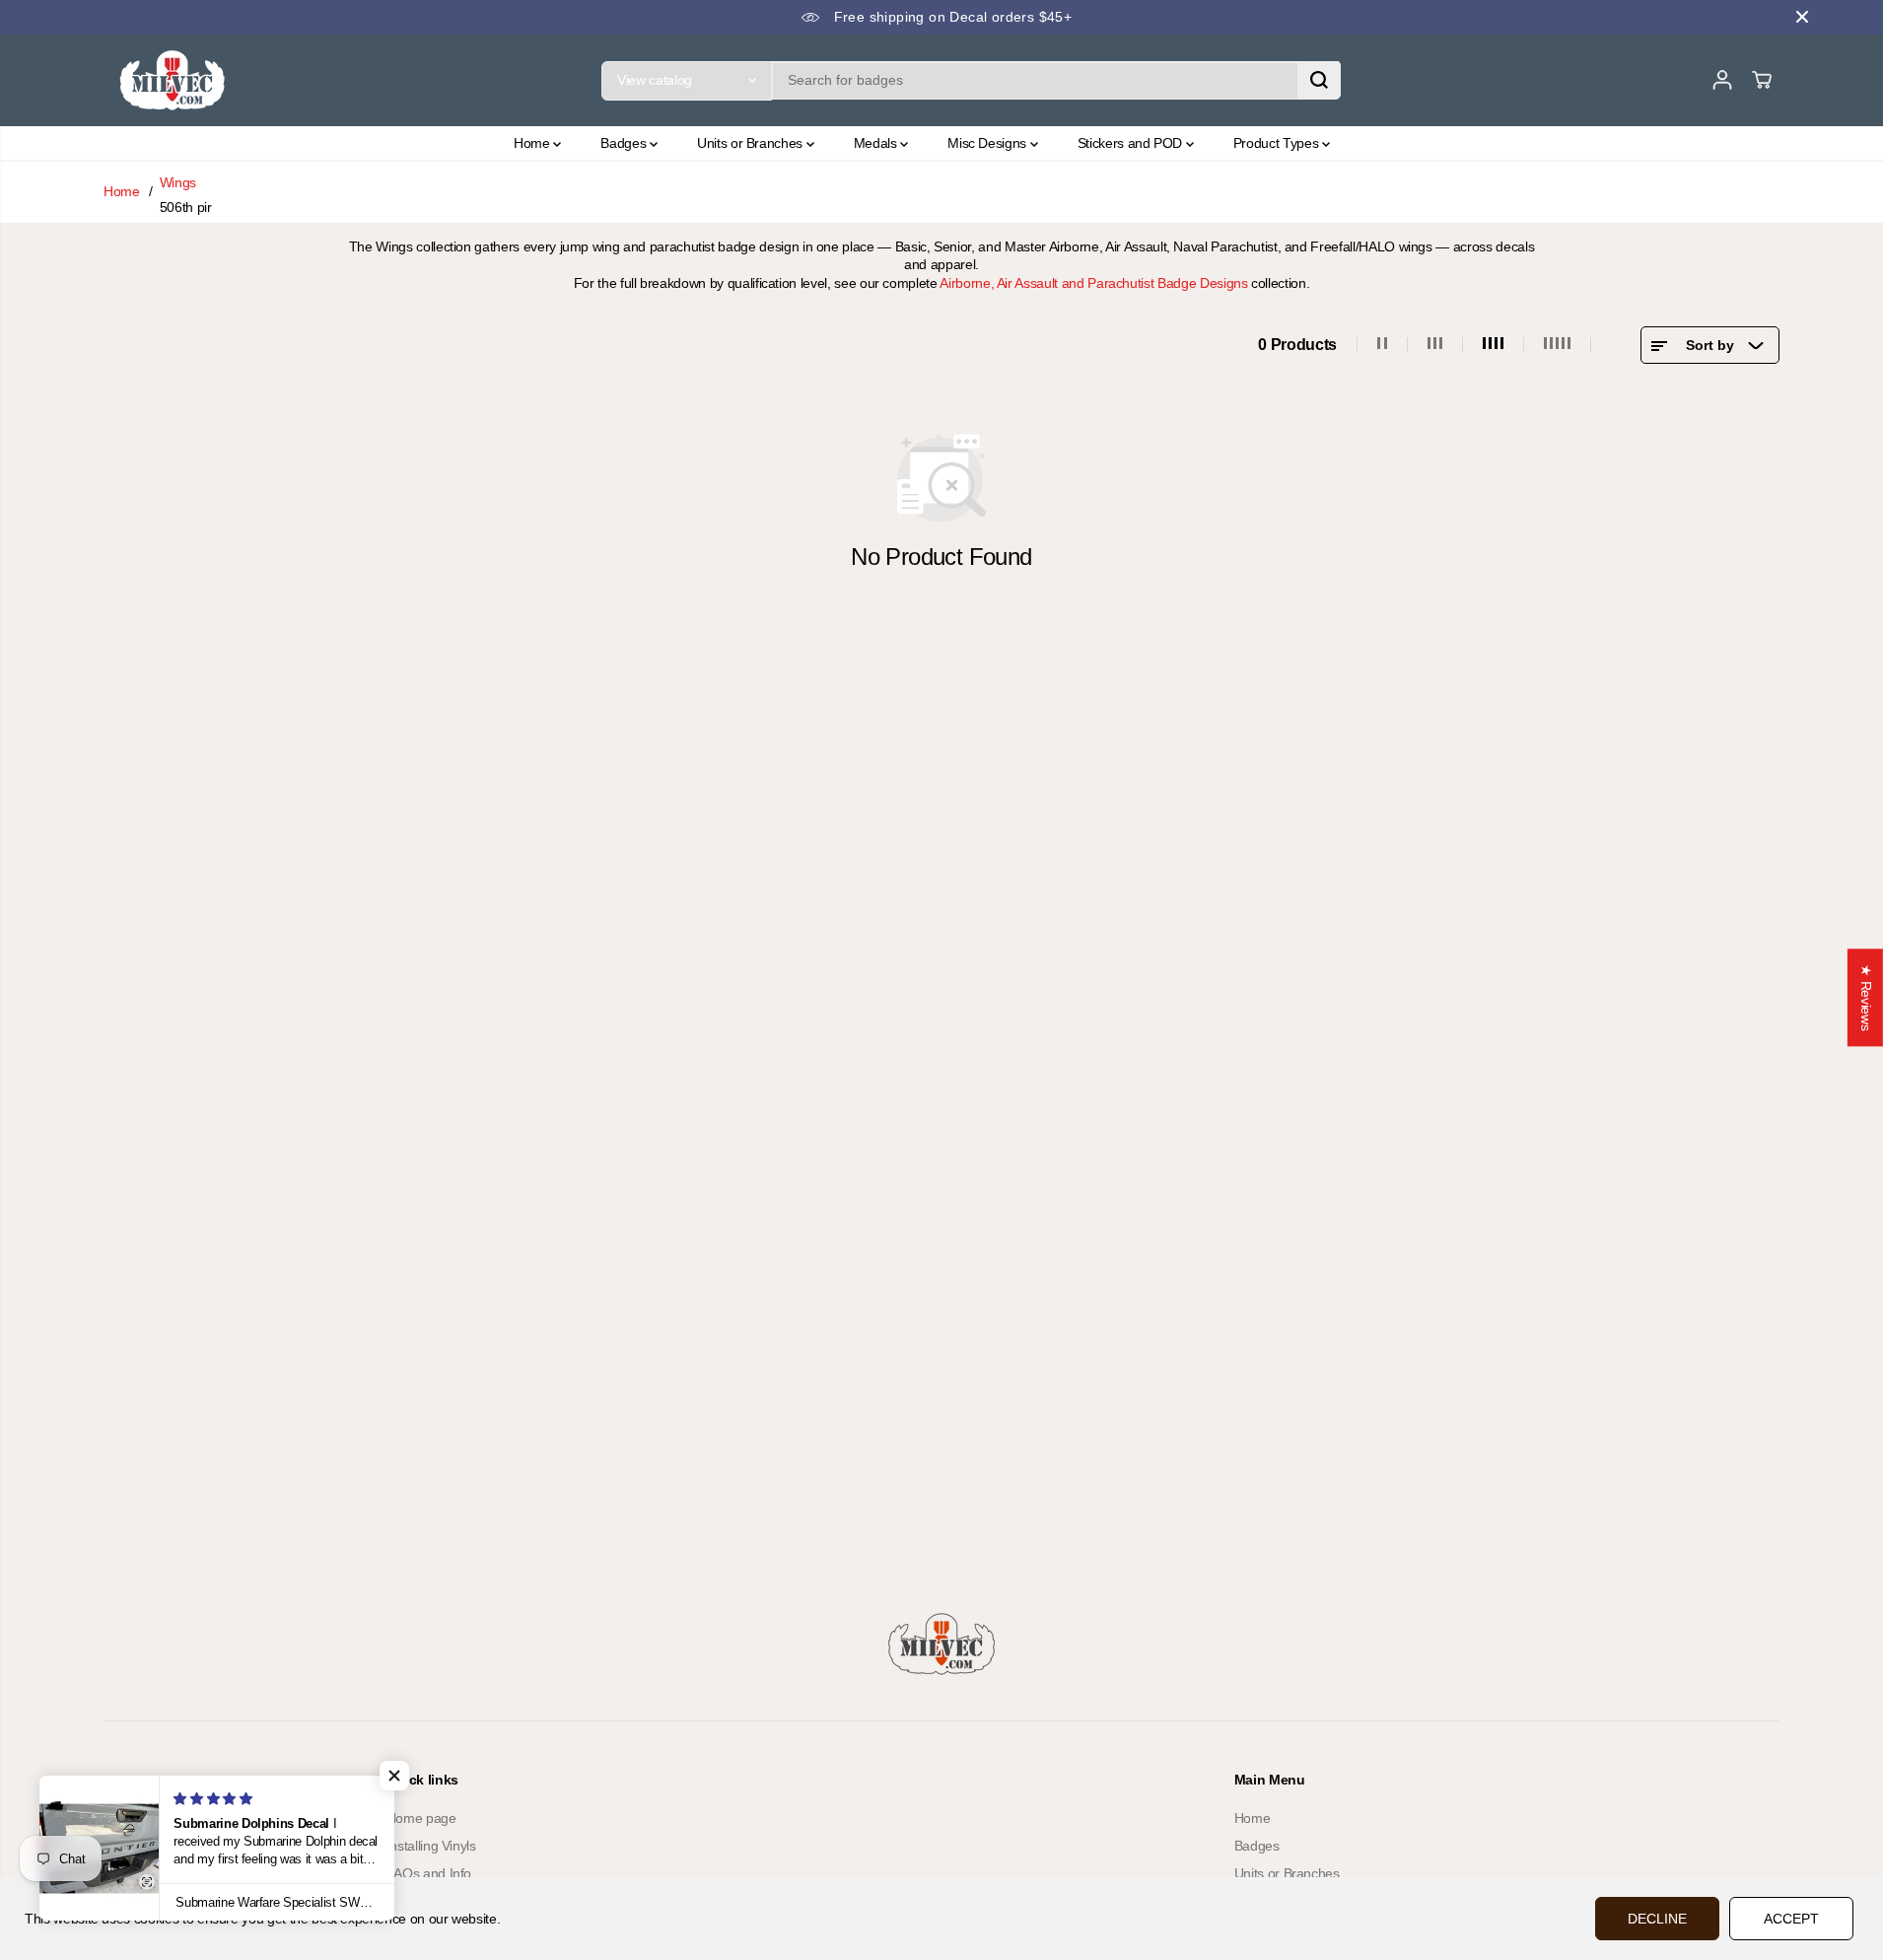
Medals (877, 143)
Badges (625, 143)
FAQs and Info (429, 1873)
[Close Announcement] (1802, 17)
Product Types (1278, 143)
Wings (178, 182)
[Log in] (1722, 80)
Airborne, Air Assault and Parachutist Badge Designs (1093, 283)
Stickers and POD (1132, 143)
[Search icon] (1319, 80)
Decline (1657, 1919)
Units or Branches (752, 143)
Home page (421, 1818)
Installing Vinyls (431, 1846)
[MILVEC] (173, 80)
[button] (394, 1776)
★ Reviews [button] (1866, 997)
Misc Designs (988, 143)
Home (533, 143)
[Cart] (1762, 80)
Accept (1791, 1919)
